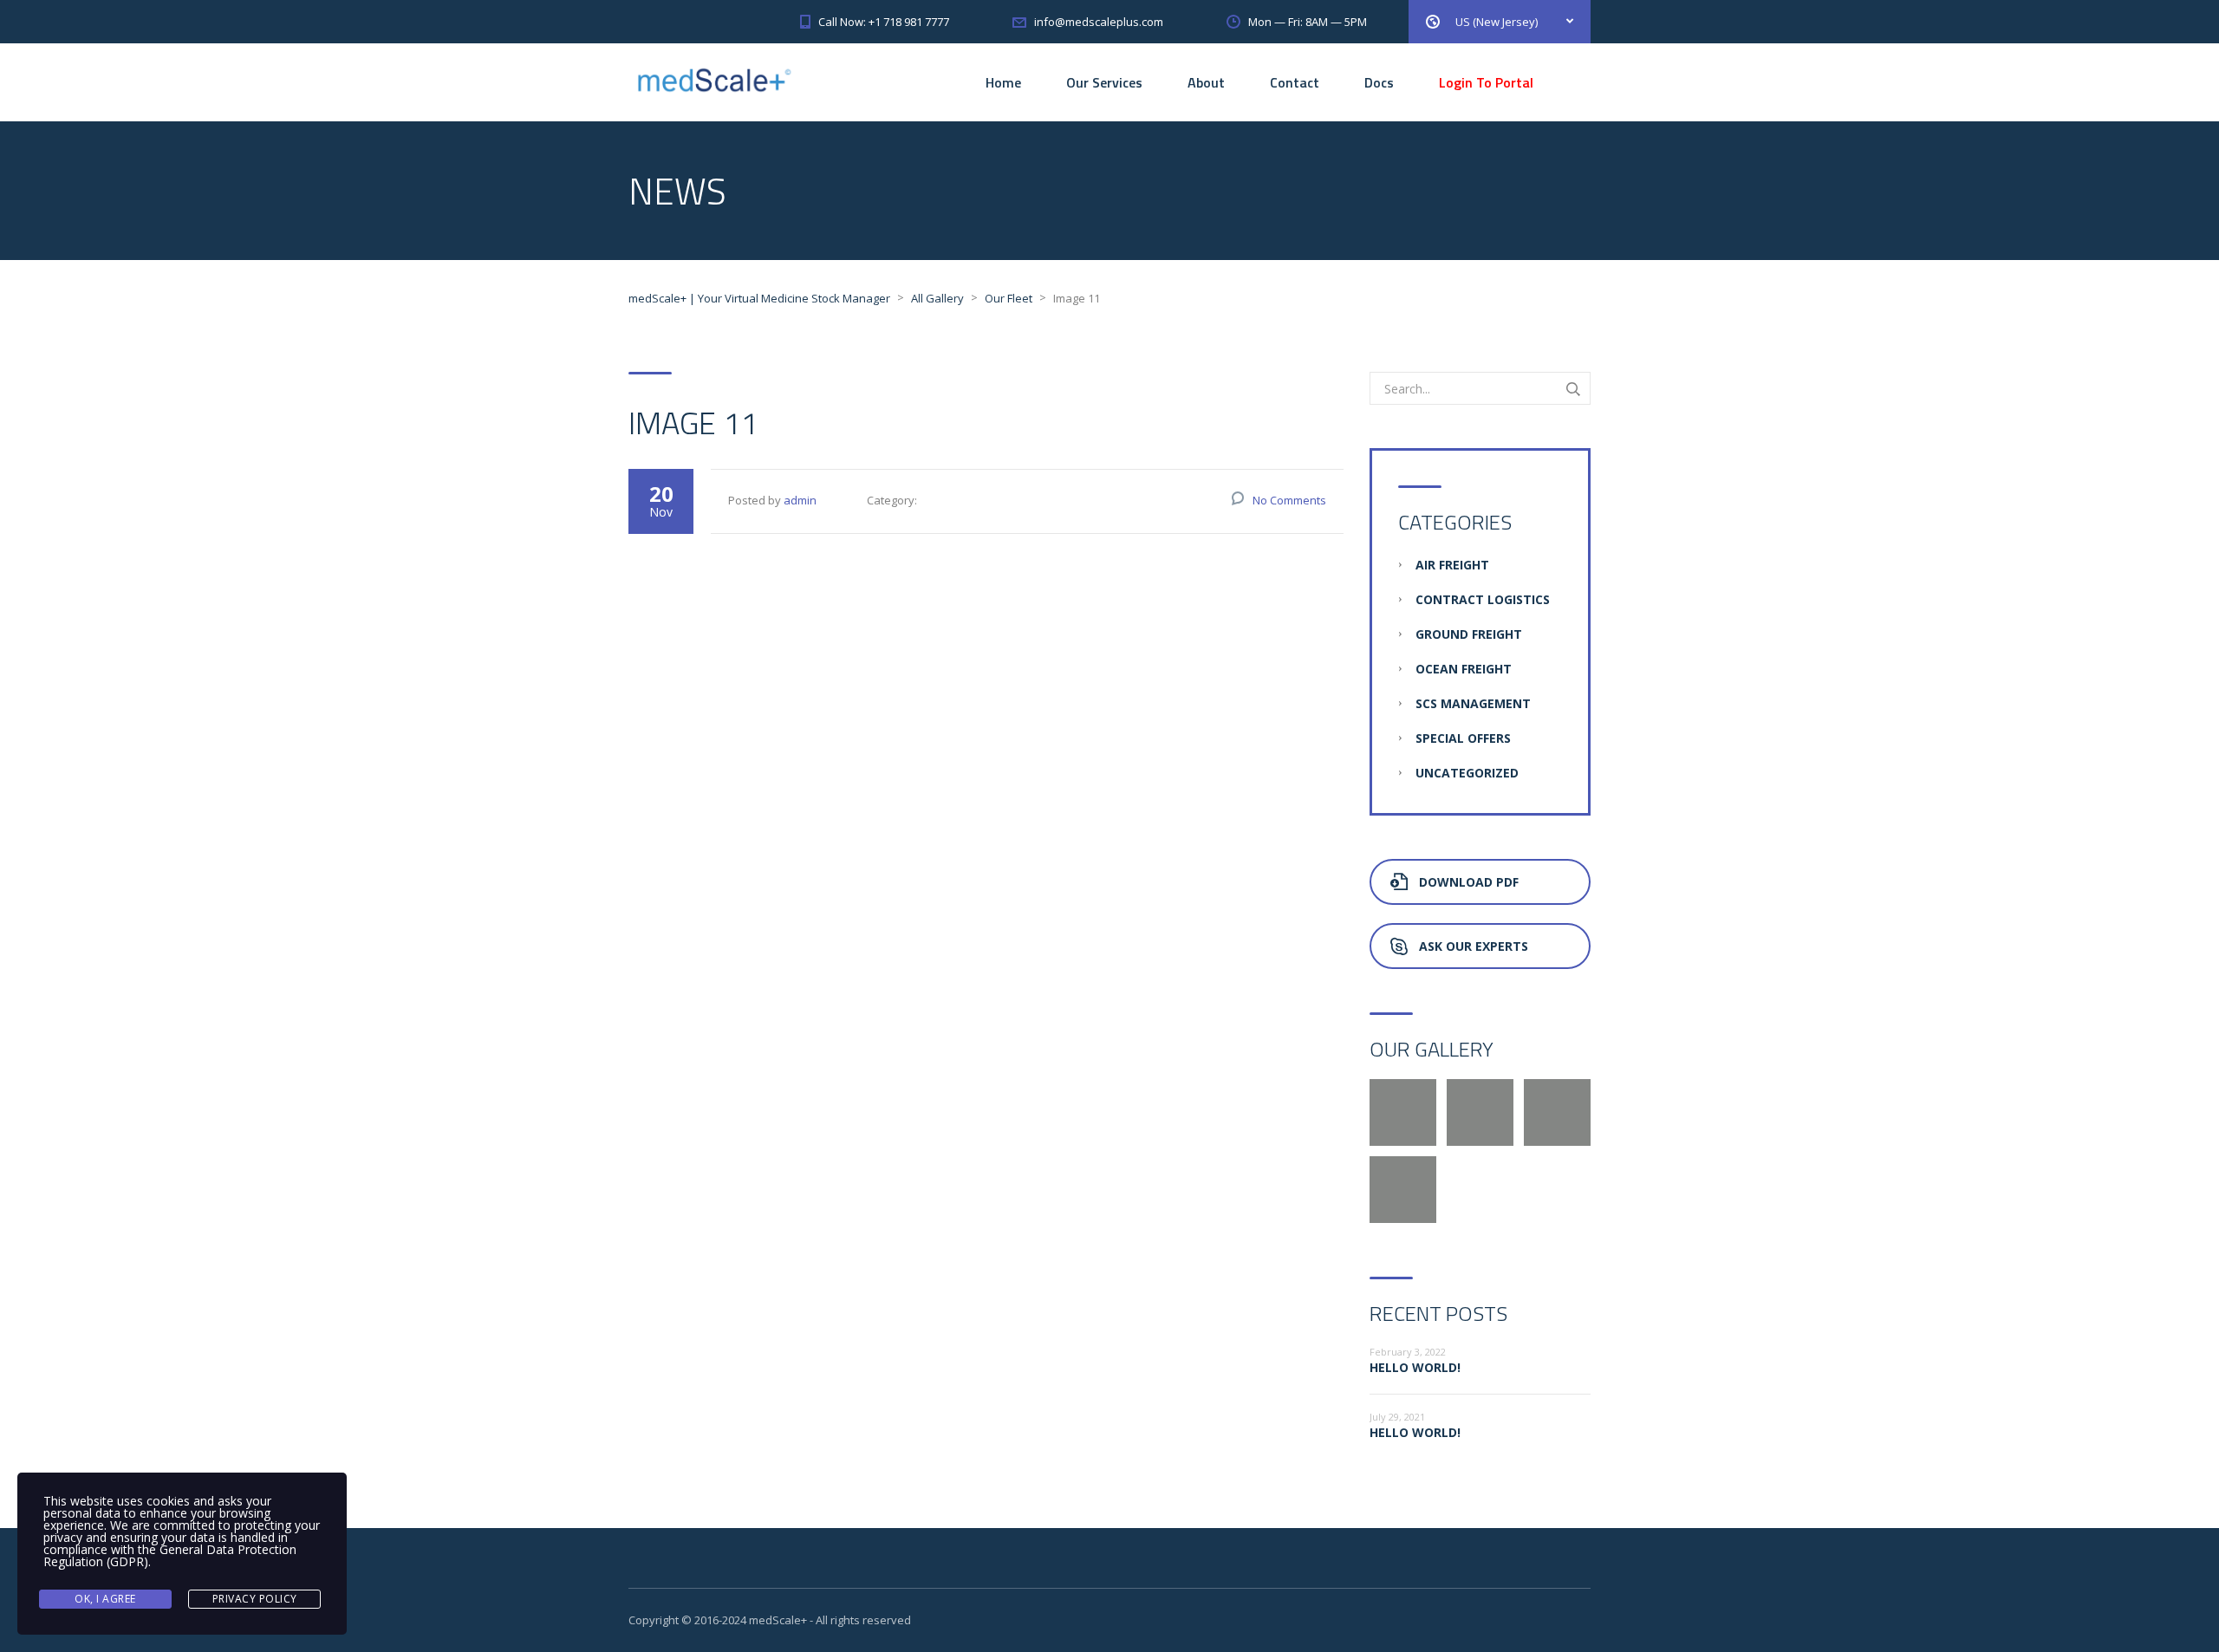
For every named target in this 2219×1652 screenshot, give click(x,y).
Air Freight (1452, 565)
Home (1003, 82)
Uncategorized (1467, 773)
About (1206, 82)
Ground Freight (1469, 634)
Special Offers (1463, 738)
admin (800, 500)
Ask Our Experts (1474, 946)
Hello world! (1415, 1367)
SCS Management (1473, 703)
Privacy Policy (255, 1599)
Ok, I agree (105, 1599)
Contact (1295, 82)
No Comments (1289, 500)
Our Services (1104, 82)
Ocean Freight (1464, 669)
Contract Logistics (1483, 599)
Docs (1379, 82)
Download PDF (1469, 882)
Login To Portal (1486, 82)
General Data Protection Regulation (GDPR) (170, 1555)
